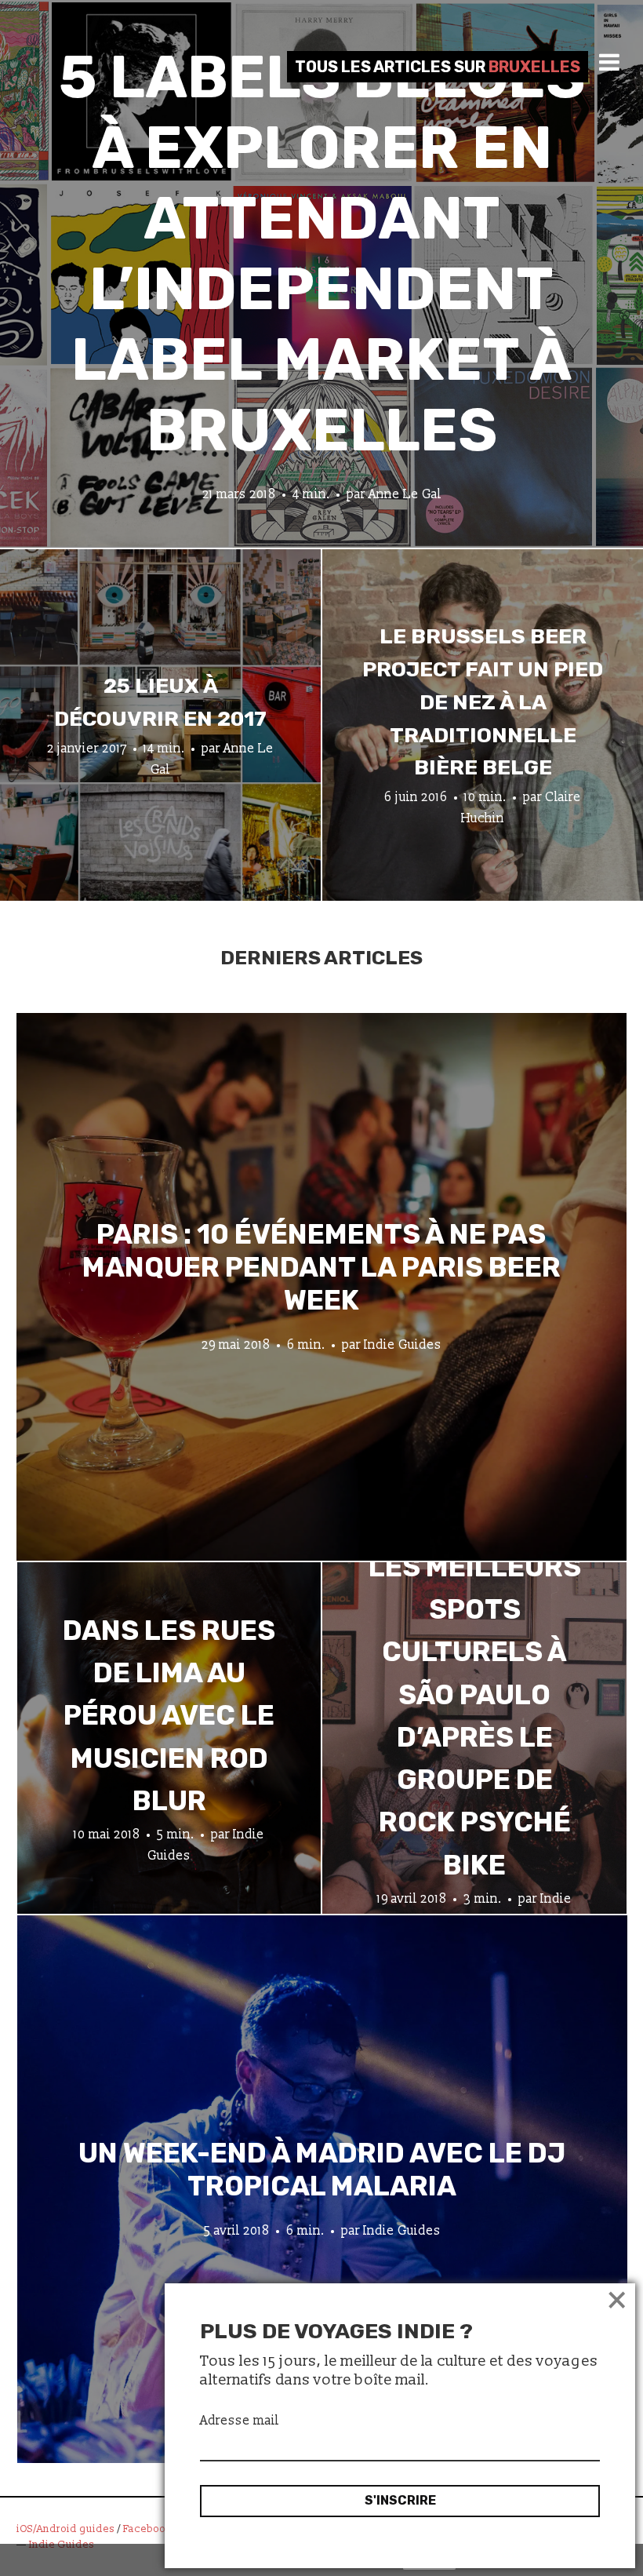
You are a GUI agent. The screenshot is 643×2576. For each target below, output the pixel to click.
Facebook (147, 2529)
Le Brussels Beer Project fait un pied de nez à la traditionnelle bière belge (483, 702)
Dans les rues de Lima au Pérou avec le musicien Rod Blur (169, 1716)
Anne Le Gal (405, 494)
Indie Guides (403, 1344)
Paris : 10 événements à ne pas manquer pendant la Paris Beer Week (321, 1266)
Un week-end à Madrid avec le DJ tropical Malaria (322, 2169)
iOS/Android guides (65, 2529)
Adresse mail (240, 2421)
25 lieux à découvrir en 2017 (160, 702)
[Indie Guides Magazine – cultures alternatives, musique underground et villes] (119, 66)
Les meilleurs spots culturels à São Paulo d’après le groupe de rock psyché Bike (475, 1716)
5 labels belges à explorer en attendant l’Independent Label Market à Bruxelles (322, 254)
